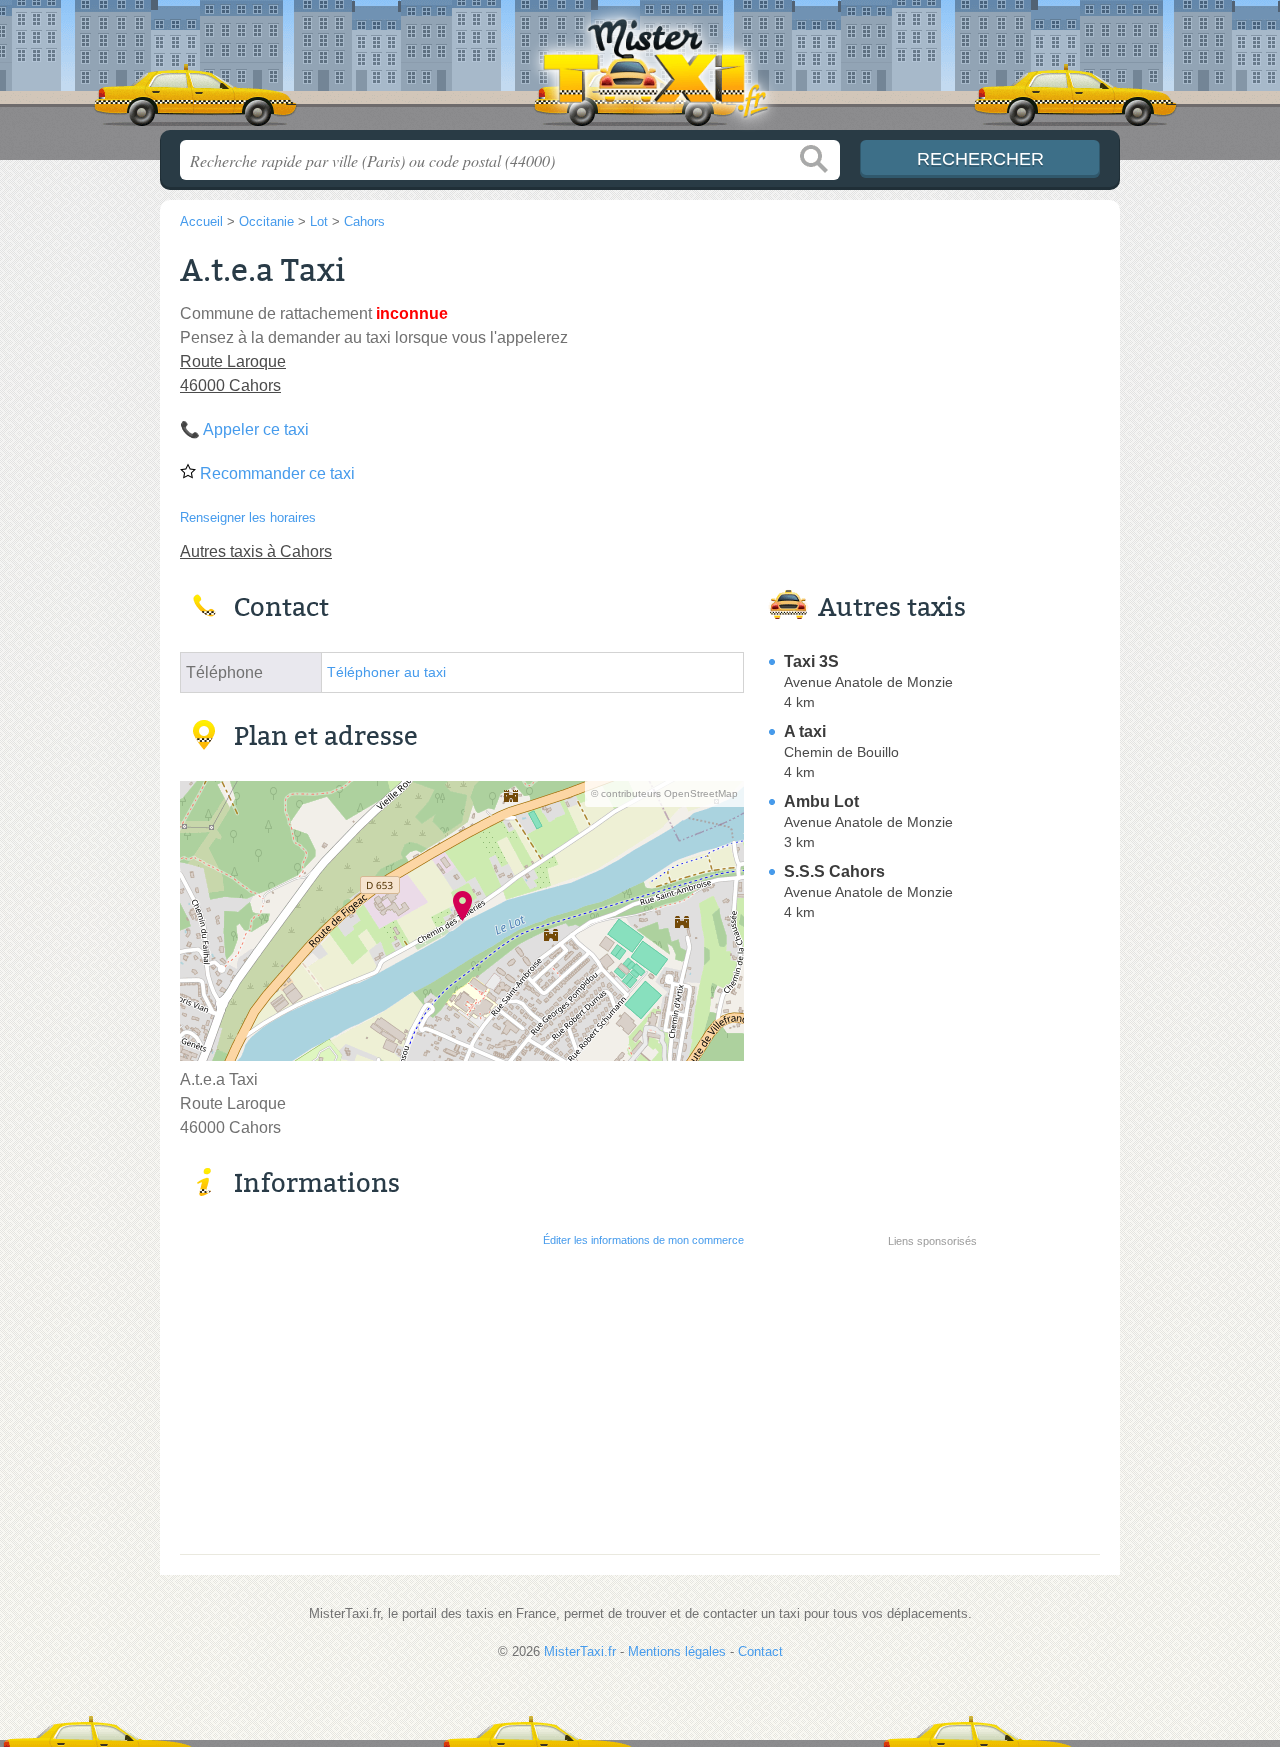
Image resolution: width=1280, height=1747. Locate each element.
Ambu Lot (821, 801)
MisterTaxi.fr (640, 71)
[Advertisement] (932, 1394)
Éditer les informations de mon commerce (643, 1240)
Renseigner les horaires (248, 517)
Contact (760, 1651)
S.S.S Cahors (834, 871)
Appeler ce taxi (256, 429)
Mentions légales (677, 1651)
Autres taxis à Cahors (256, 551)
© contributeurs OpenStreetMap (664, 793)
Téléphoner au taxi (386, 672)
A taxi (805, 731)
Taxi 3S (811, 661)
